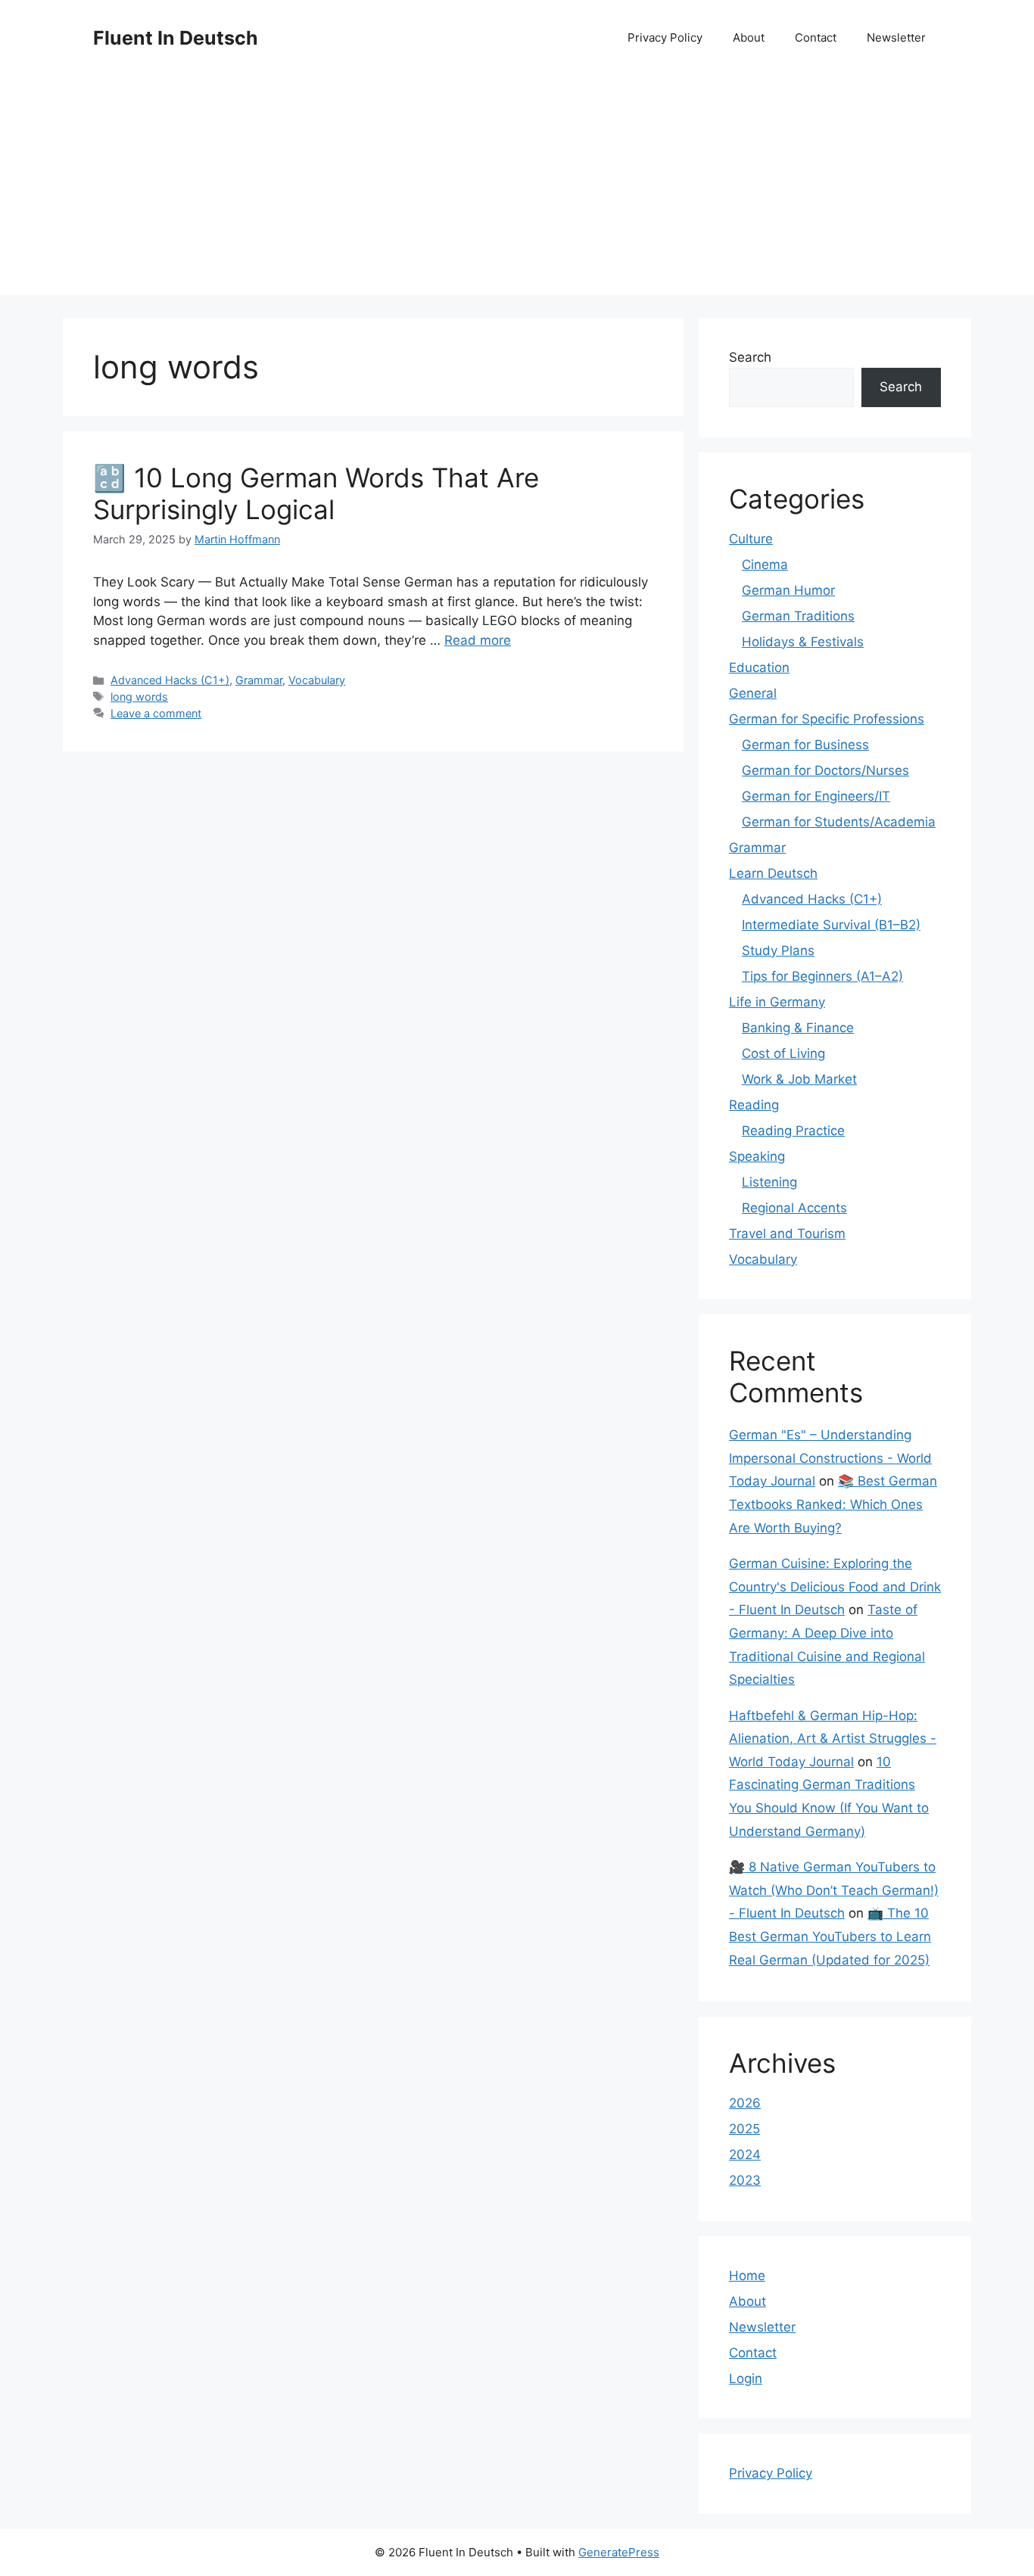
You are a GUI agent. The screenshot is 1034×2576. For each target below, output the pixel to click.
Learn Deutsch (773, 873)
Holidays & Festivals (803, 642)
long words (139, 697)
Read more (478, 640)
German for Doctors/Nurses (825, 770)
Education (759, 667)
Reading (754, 1105)
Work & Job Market (799, 1079)
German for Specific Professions (827, 719)
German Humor (788, 590)
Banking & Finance (798, 1028)
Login (746, 2378)
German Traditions (798, 616)
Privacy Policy (665, 37)
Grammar (259, 680)
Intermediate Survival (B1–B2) (831, 925)
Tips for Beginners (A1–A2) (822, 976)
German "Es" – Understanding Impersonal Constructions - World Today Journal (830, 1458)
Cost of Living (783, 1053)
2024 (745, 2154)
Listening (769, 1182)
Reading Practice (793, 1131)
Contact (816, 37)
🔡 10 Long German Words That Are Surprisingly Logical (316, 493)
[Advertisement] (517, 189)
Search (750, 357)
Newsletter (896, 37)
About (749, 37)
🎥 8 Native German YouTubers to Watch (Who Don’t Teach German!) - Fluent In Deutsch (834, 1890)
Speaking (757, 1156)
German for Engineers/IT (816, 796)
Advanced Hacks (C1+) (170, 680)
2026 (745, 2103)
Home (747, 2276)
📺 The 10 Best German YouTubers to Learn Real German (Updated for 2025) (830, 1936)
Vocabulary (317, 680)
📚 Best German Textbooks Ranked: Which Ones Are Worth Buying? (833, 1504)
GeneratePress (619, 2552)
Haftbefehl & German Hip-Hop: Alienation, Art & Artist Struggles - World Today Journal (833, 1739)
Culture (751, 539)
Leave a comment (156, 713)
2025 (744, 2129)
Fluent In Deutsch (176, 38)
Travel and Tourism (787, 1234)
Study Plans (778, 950)
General (753, 693)
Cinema (765, 565)
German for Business (805, 745)
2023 (745, 2180)
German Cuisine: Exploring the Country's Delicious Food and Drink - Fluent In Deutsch (835, 1587)
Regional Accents (794, 1208)
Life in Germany (777, 1002)
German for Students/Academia (839, 822)
